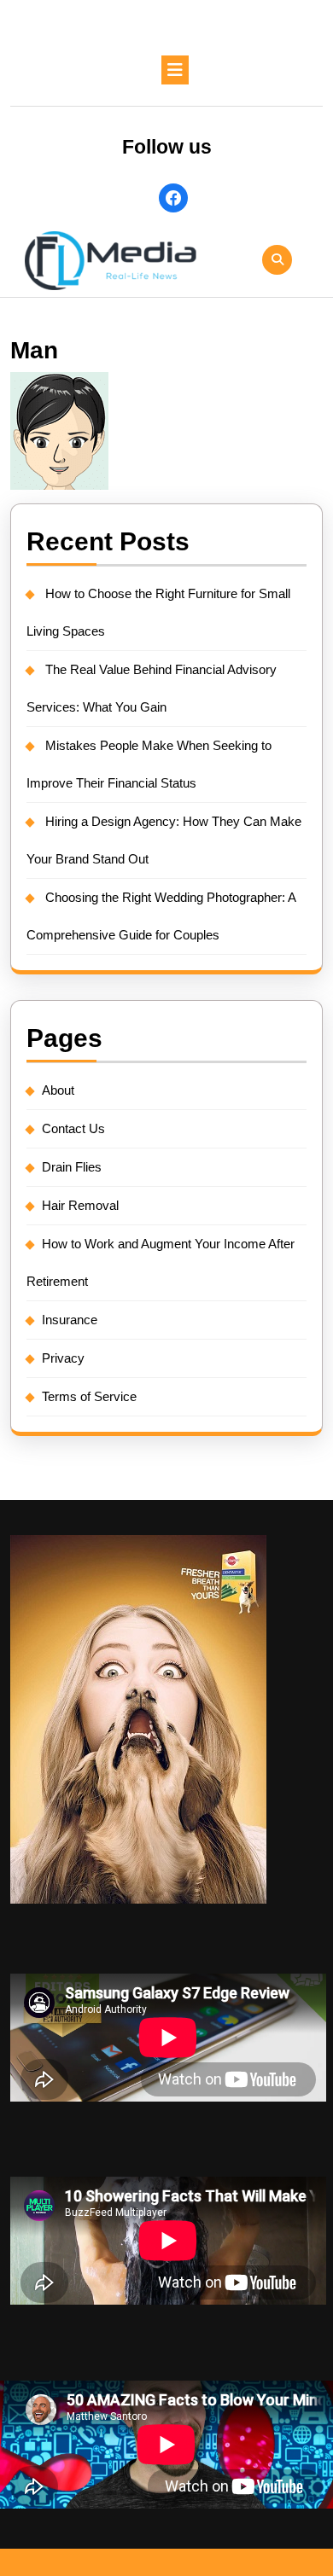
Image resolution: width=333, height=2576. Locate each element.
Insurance (70, 1320)
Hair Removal (80, 1205)
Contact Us (73, 1128)
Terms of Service (89, 1396)
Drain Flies (72, 1167)
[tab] (175, 70)
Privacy (63, 1358)
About (58, 1090)
